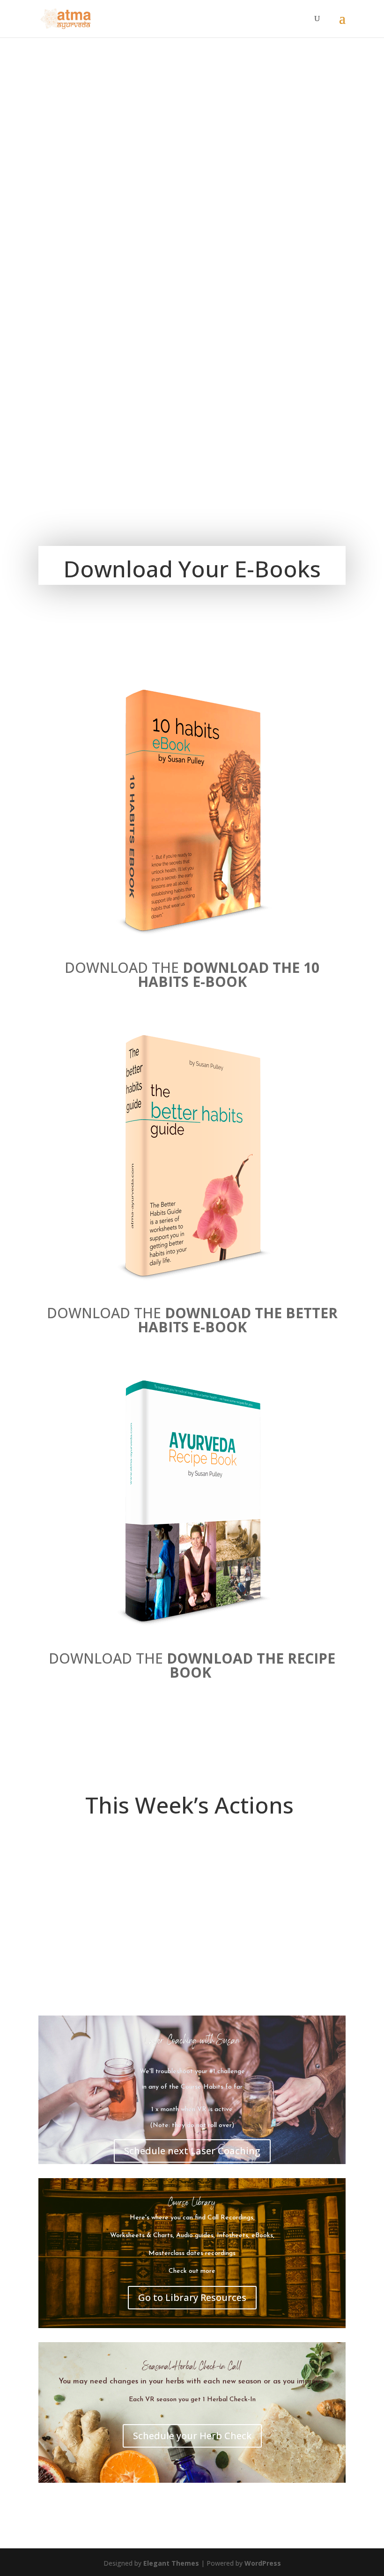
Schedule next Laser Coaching (192, 2151)
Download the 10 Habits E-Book (229, 974)
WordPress (263, 2563)
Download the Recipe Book (251, 1665)
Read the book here (95, 1996)
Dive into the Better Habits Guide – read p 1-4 (180, 1977)
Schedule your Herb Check (192, 2436)
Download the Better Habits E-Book (238, 1320)
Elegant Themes (171, 2563)
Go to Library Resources (192, 2297)
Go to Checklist (88, 1889)
